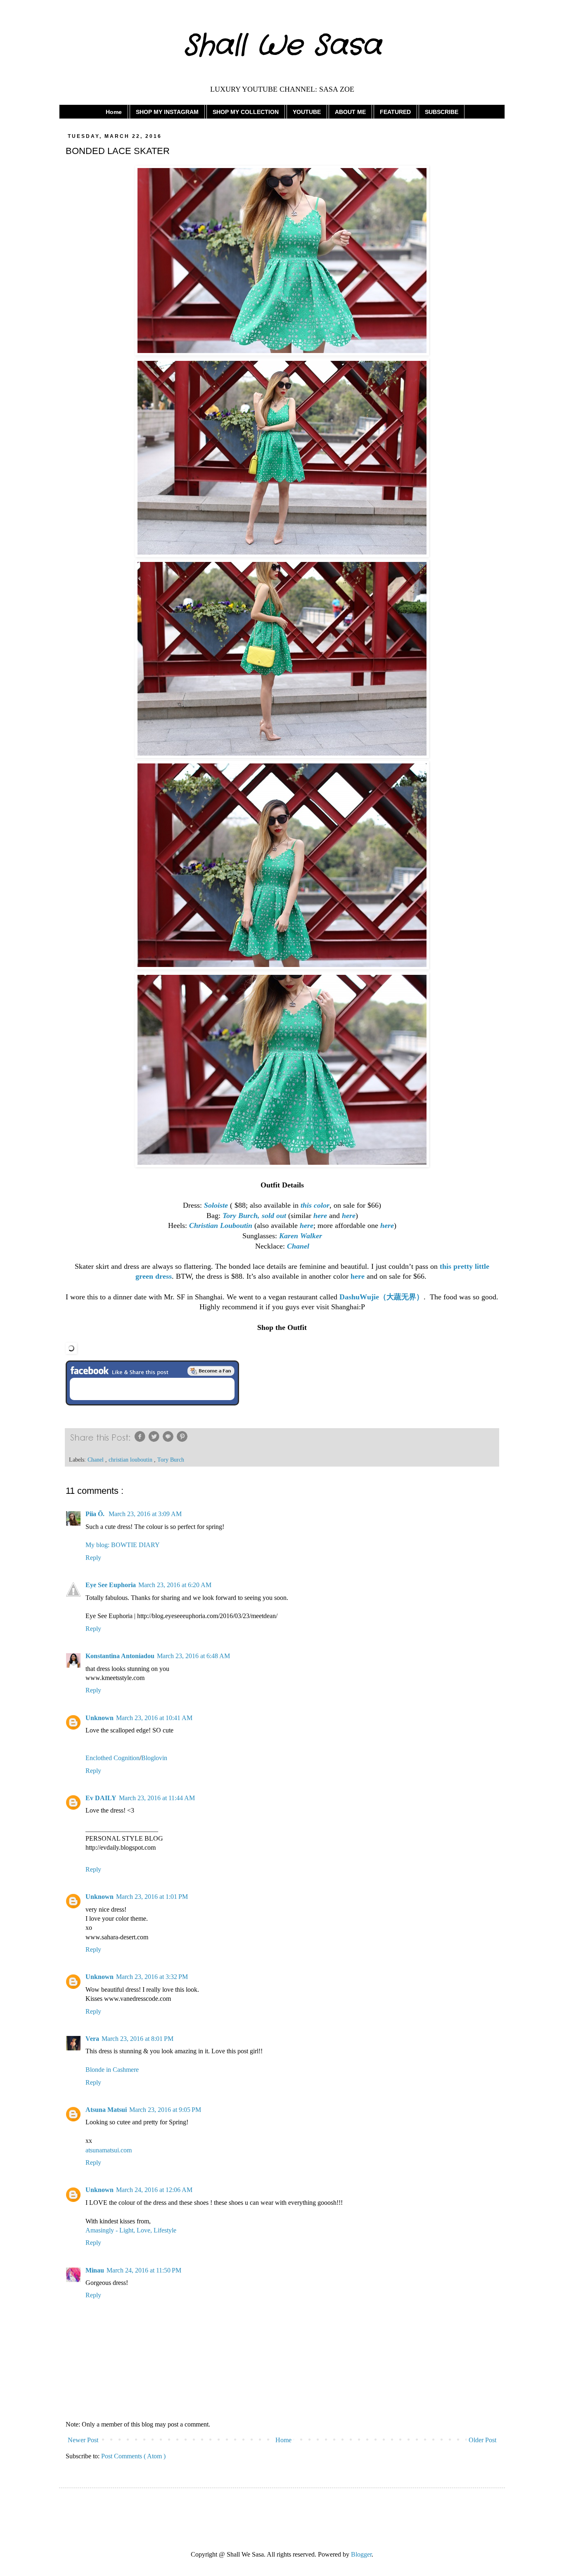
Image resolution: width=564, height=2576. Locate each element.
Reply (93, 1558)
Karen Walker (301, 1236)
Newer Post (83, 2440)
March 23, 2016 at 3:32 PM (152, 1977)
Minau (95, 2270)
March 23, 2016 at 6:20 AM (175, 1585)
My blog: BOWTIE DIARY (123, 1545)
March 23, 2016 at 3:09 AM (145, 1514)
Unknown (100, 1718)
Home (114, 112)
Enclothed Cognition (113, 1758)
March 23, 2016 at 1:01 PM (152, 1897)
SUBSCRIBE (442, 112)
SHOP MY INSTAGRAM (167, 112)
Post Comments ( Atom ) (133, 2456)
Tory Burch (171, 1460)
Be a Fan (211, 1371)
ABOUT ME (350, 112)
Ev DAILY (101, 1798)
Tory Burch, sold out (254, 1216)
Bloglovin (154, 1758)
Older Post (482, 2440)
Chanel (298, 1246)
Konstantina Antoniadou (120, 1656)
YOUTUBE (307, 112)
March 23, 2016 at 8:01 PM (137, 2039)
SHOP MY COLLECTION (246, 112)
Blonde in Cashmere (112, 2070)
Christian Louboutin (221, 1225)
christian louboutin (131, 1460)
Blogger (361, 2554)
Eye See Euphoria (111, 1585)
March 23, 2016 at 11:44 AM (157, 1798)
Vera (92, 2039)
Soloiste (216, 1205)
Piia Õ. (96, 1514)
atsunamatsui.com (109, 2150)
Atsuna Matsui (106, 2110)
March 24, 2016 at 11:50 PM (144, 2270)
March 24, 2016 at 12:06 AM (154, 2190)
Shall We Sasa (282, 46)
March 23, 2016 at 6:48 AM (193, 1656)
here (320, 1216)
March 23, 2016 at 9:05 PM (165, 2110)
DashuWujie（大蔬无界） (382, 1297)
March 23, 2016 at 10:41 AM (154, 1718)
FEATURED (395, 112)
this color (315, 1205)
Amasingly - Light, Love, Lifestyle (131, 2230)
